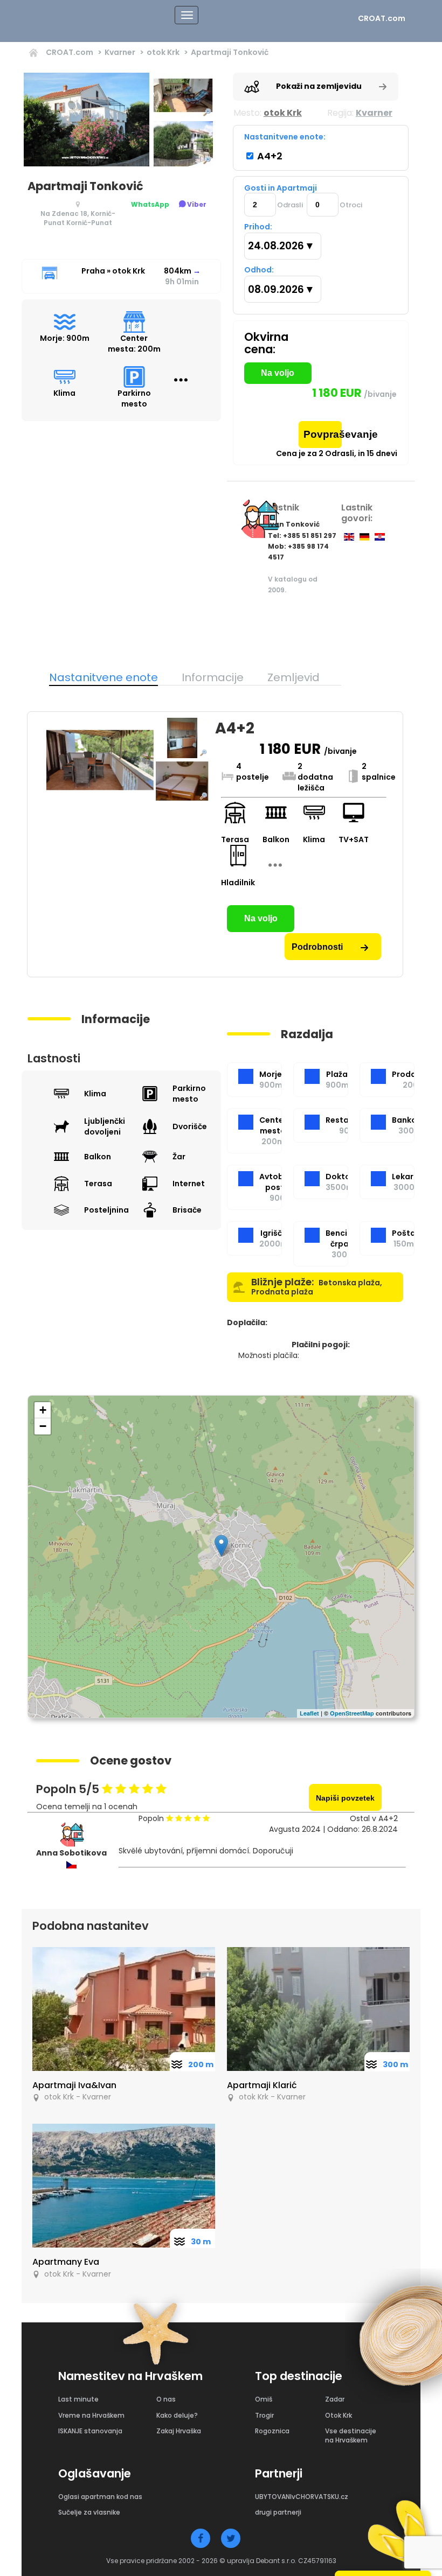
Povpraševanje (323, 434)
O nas (166, 2399)
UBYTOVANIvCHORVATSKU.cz (302, 2497)
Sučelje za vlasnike (89, 2512)
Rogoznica (272, 2431)
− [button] (43, 1426)
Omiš (264, 2399)
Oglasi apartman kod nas (100, 2497)
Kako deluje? (177, 2415)
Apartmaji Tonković (230, 52)
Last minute (78, 2399)
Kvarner (120, 52)
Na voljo (278, 373)
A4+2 (269, 156)
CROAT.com (382, 18)
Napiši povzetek (345, 1798)
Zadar (335, 2399)
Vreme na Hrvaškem (91, 2415)
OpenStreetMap (352, 1713)
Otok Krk (339, 2415)
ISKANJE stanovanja (90, 2431)
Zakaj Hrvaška (179, 2431)
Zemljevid (293, 677)
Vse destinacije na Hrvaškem (351, 2435)
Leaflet (309, 1713)
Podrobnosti (318, 947)
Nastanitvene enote (103, 677)
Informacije (213, 677)
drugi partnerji (278, 2512)
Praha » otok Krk (113, 271)
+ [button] (43, 1410)
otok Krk (163, 52)
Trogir (264, 2415)
